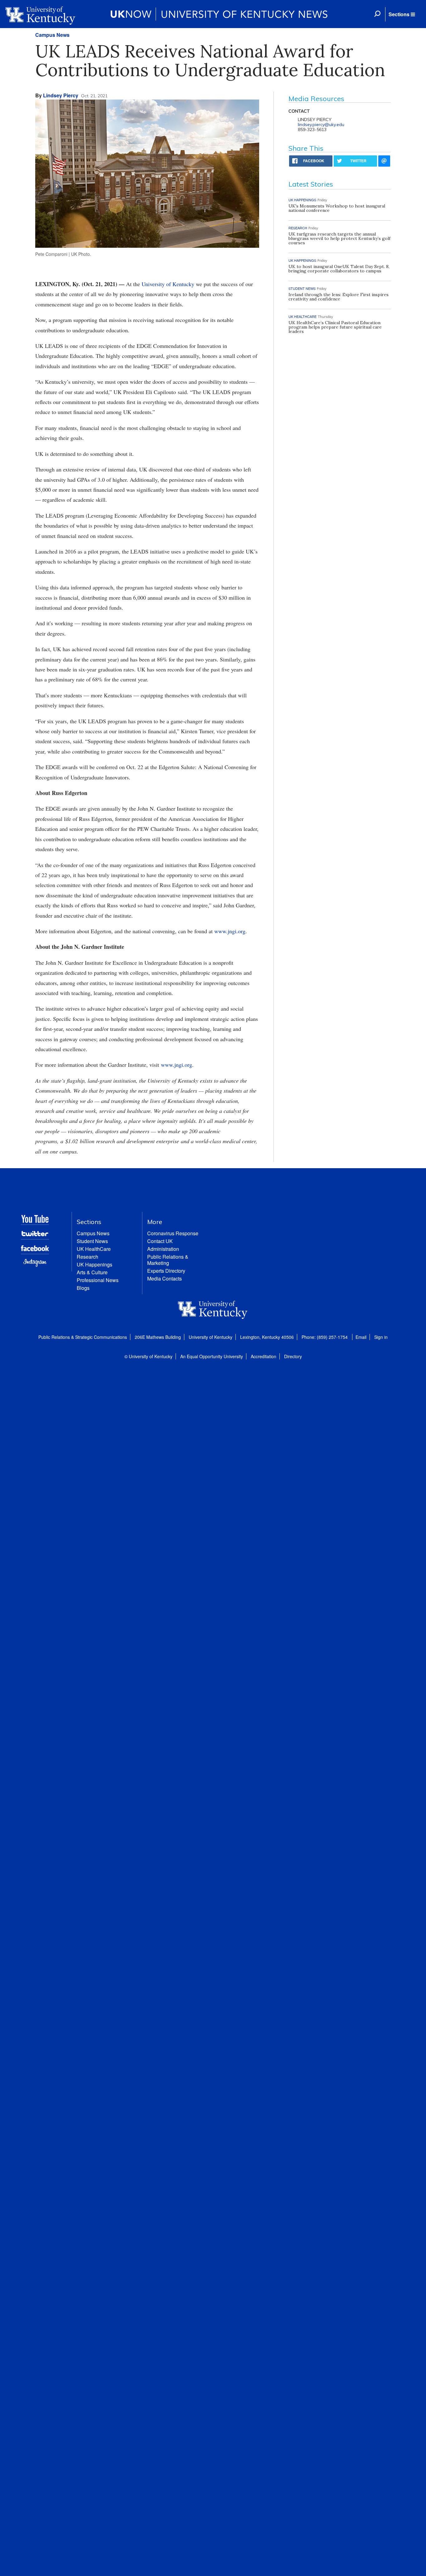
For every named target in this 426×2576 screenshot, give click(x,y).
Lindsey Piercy (61, 95)
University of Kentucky (168, 284)
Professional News (98, 1280)
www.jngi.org (230, 931)
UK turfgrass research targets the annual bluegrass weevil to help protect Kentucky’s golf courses (339, 238)
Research (87, 1257)
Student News (92, 1241)
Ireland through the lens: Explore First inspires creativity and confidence (339, 297)
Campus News (52, 35)
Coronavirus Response (173, 1233)
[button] (402, 14)
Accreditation (264, 1356)
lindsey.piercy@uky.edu (321, 124)
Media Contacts (165, 1278)
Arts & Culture (92, 1272)
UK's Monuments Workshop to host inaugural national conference (337, 208)
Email (361, 1337)
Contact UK (160, 1241)
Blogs (83, 1288)
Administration (163, 1249)
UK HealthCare (94, 1249)
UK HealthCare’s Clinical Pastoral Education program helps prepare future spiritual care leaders (335, 327)
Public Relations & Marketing (168, 1260)
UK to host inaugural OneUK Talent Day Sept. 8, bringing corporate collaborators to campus (339, 269)
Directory (293, 1356)
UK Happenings (94, 1264)
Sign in (381, 1337)
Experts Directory (166, 1271)
